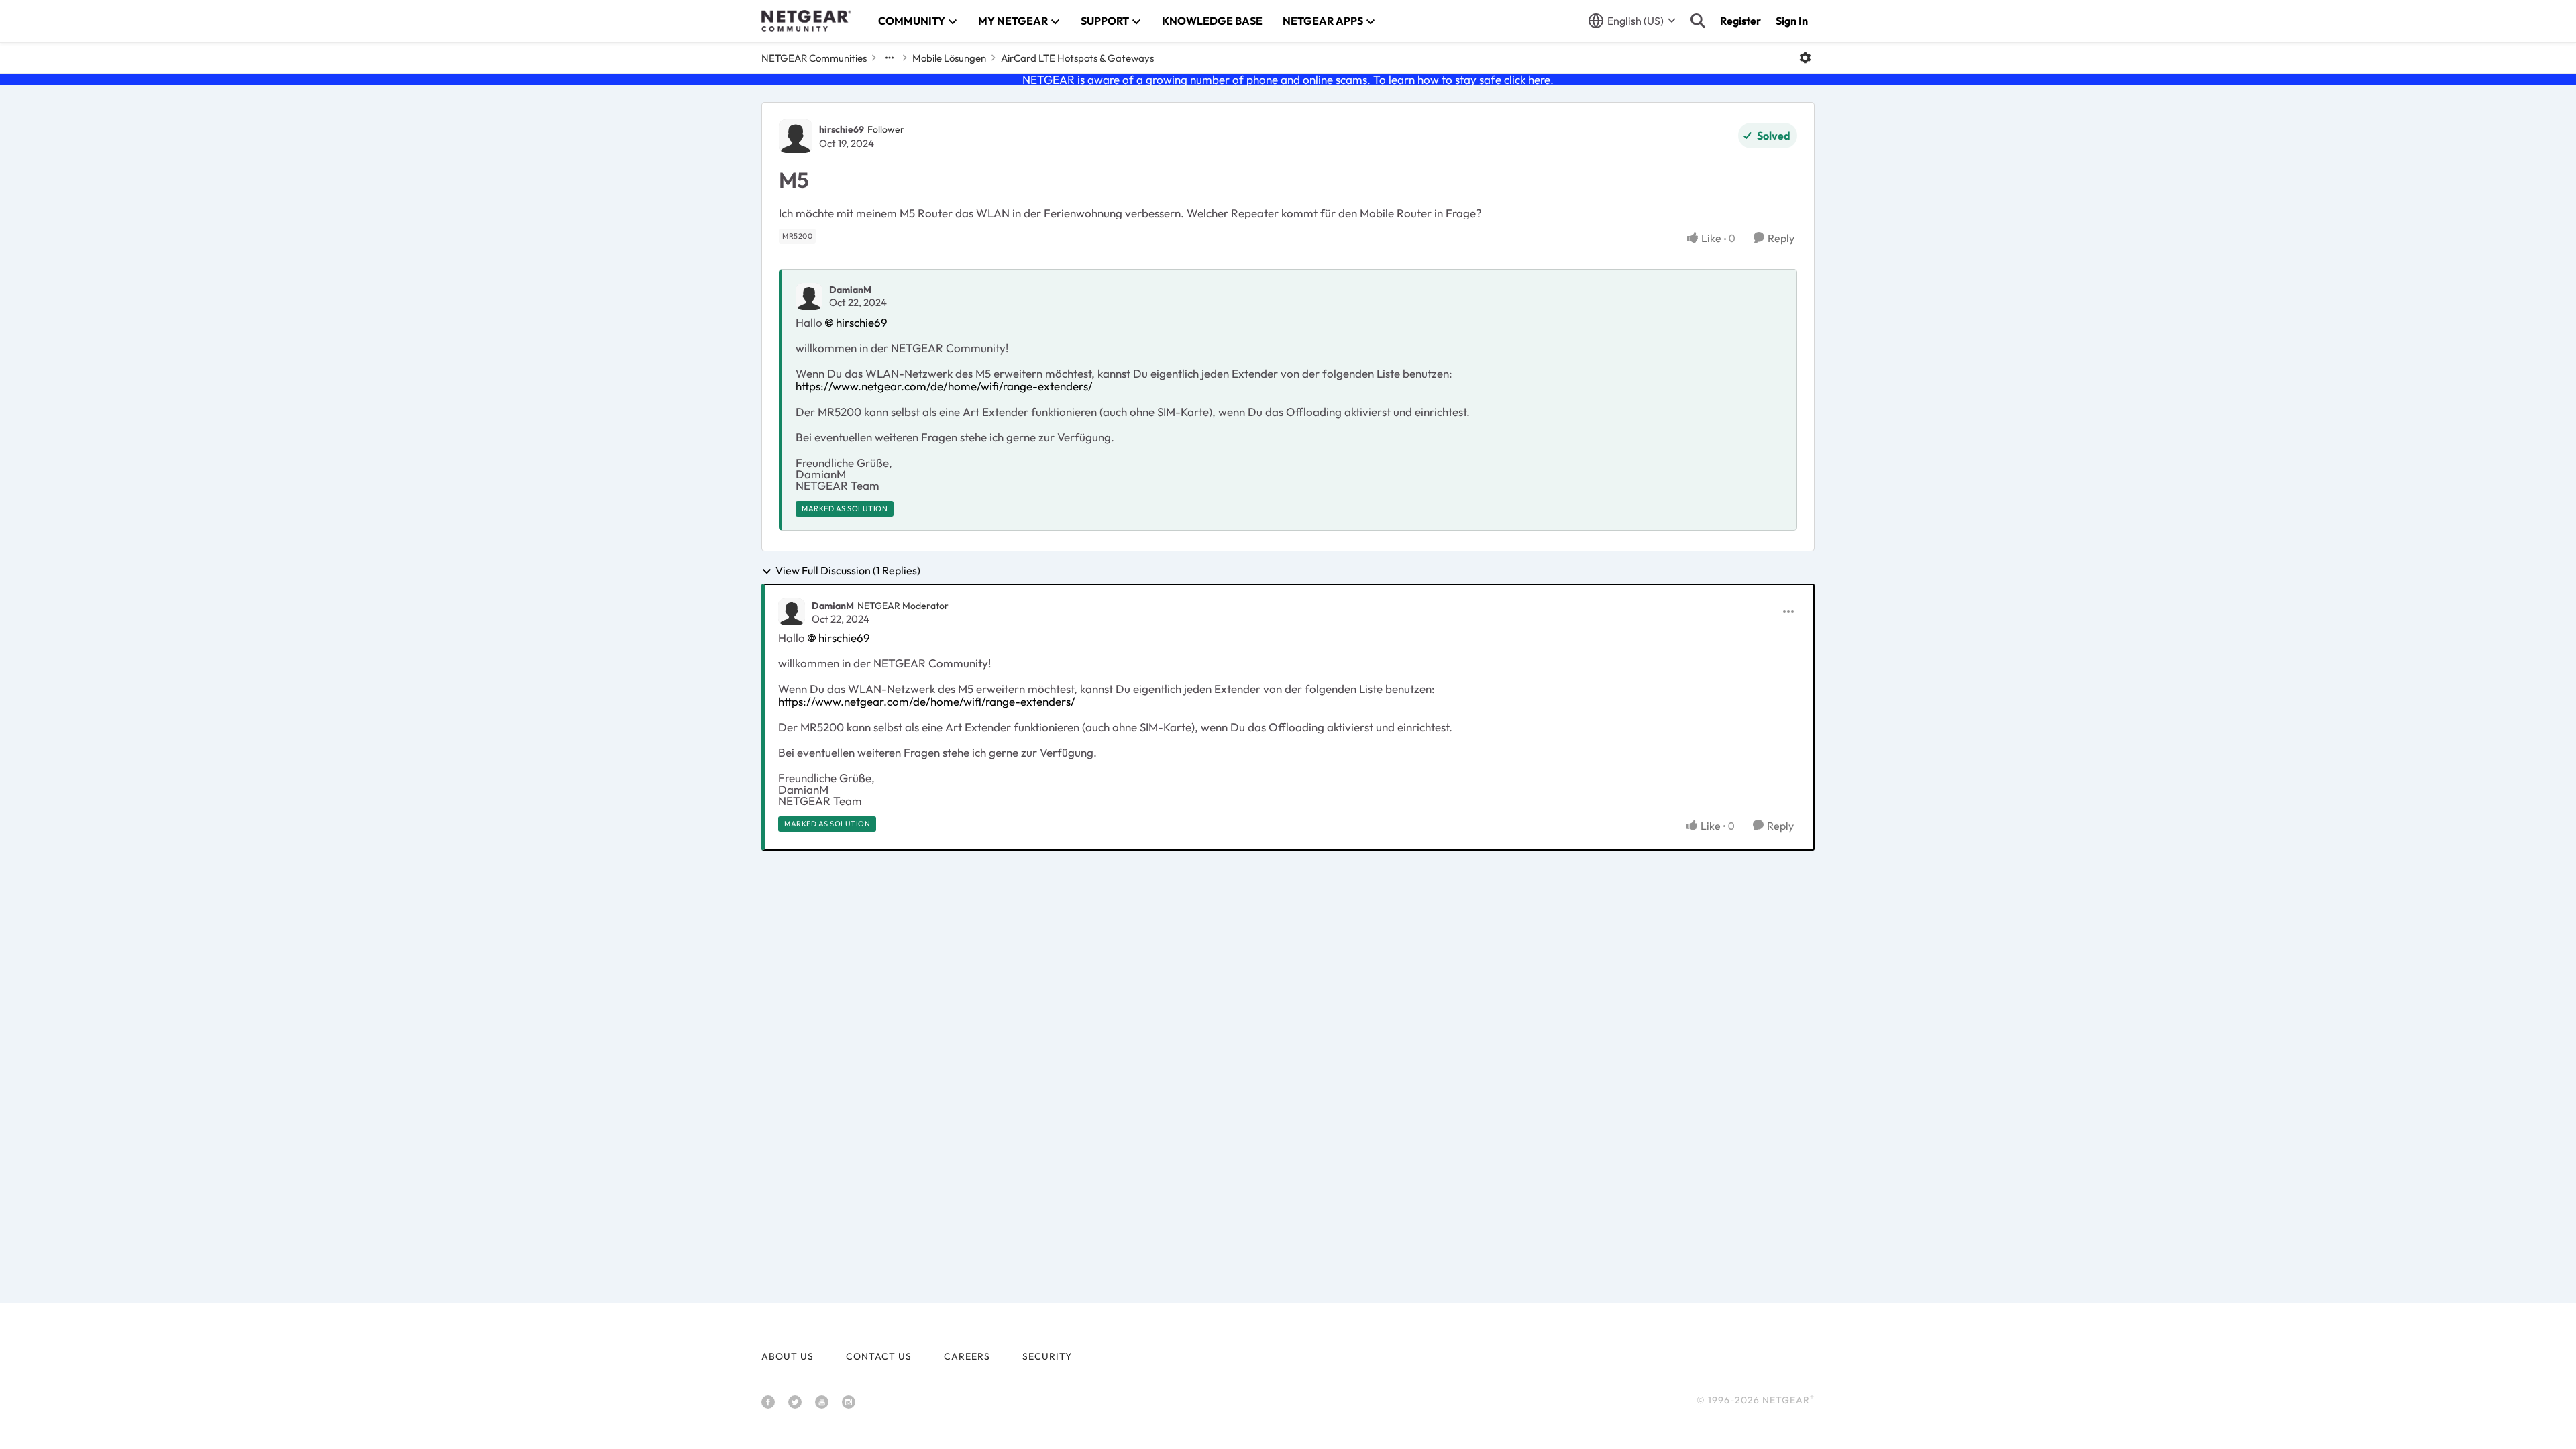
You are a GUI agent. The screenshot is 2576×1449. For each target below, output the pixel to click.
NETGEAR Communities (814, 58)
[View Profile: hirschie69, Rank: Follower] (796, 136)
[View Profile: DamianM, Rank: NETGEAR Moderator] (792, 612)
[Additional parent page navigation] (890, 58)
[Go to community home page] (806, 21)
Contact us (879, 1356)
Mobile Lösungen (949, 58)
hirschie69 (842, 129)
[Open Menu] (1805, 58)
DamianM (850, 290)
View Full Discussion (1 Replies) (848, 571)
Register (1740, 21)
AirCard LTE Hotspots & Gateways (1077, 58)
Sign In (1792, 21)
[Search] (1698, 21)
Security (1047, 1356)
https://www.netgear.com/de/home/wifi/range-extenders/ (944, 386)
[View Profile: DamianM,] (809, 297)
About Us (788, 1356)
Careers (967, 1356)
